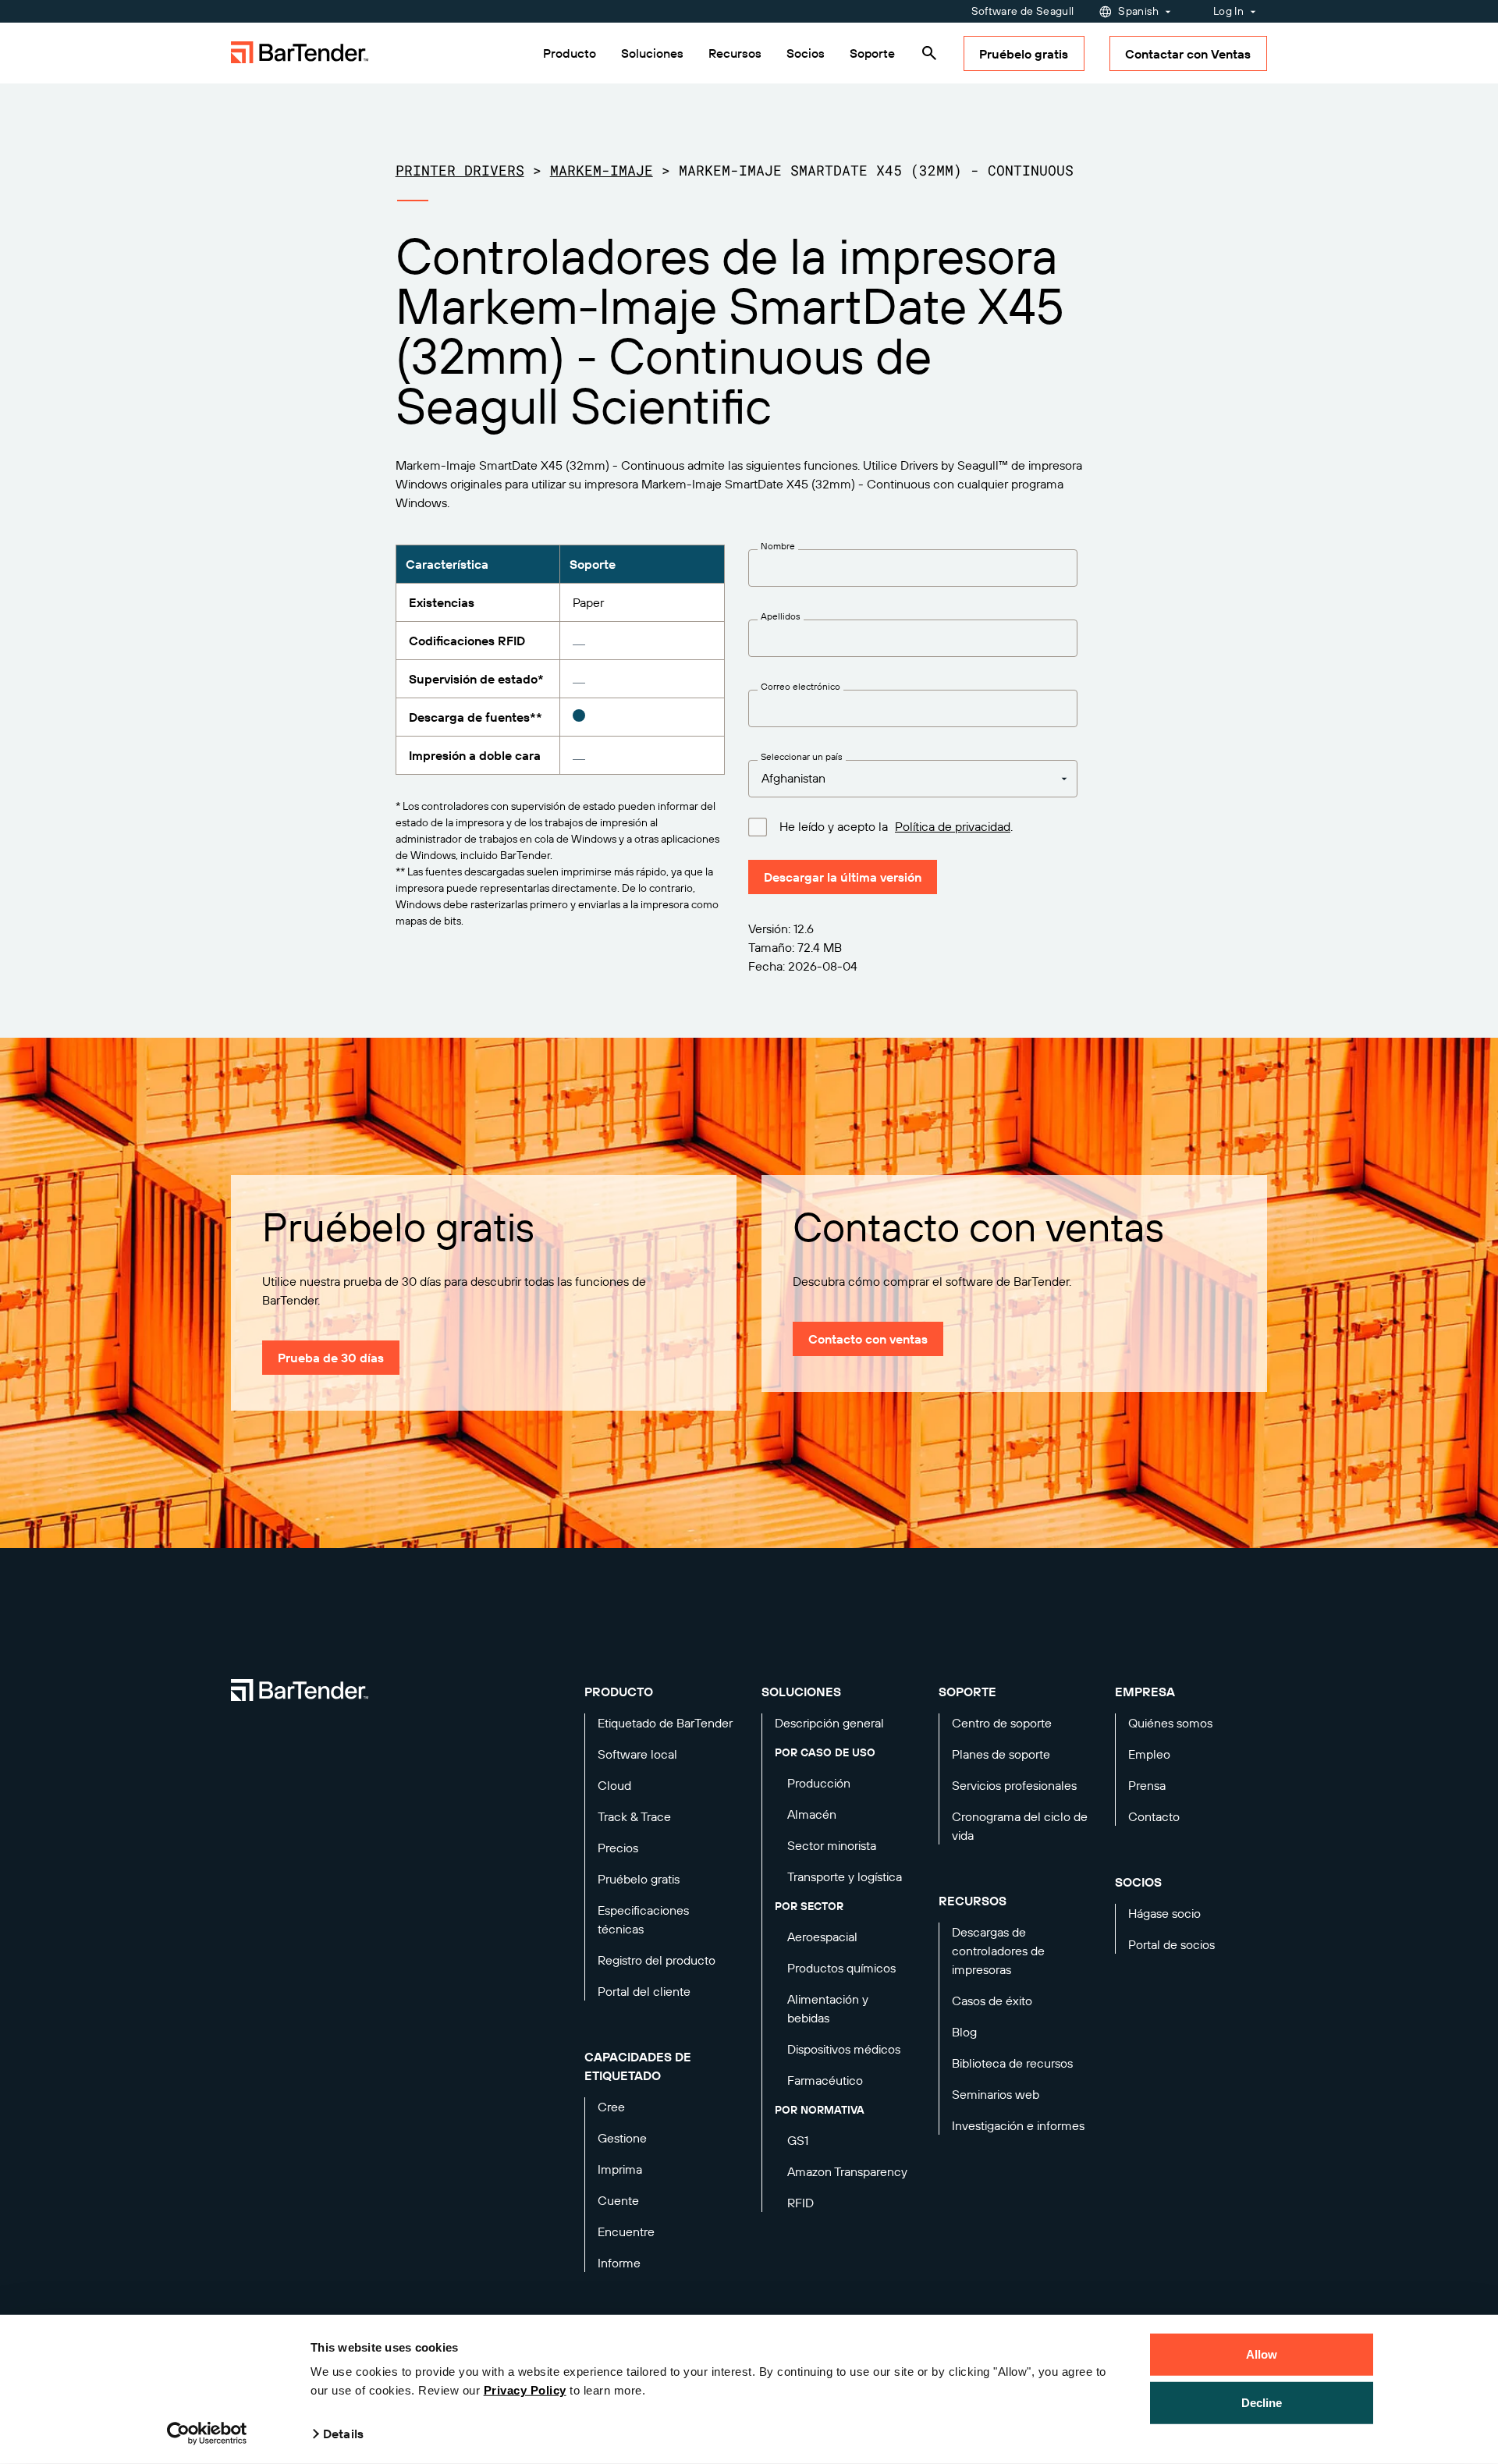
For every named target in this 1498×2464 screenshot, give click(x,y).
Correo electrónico (800, 687)
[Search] (929, 53)
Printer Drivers (460, 170)
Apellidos (781, 616)
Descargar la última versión (843, 877)
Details (343, 2434)
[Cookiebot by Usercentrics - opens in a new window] (207, 2434)
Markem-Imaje (602, 170)
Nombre (778, 546)
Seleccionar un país (802, 757)
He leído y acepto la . (896, 827)
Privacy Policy (525, 2390)
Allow (1262, 2354)
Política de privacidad (953, 826)
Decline (1262, 2402)
